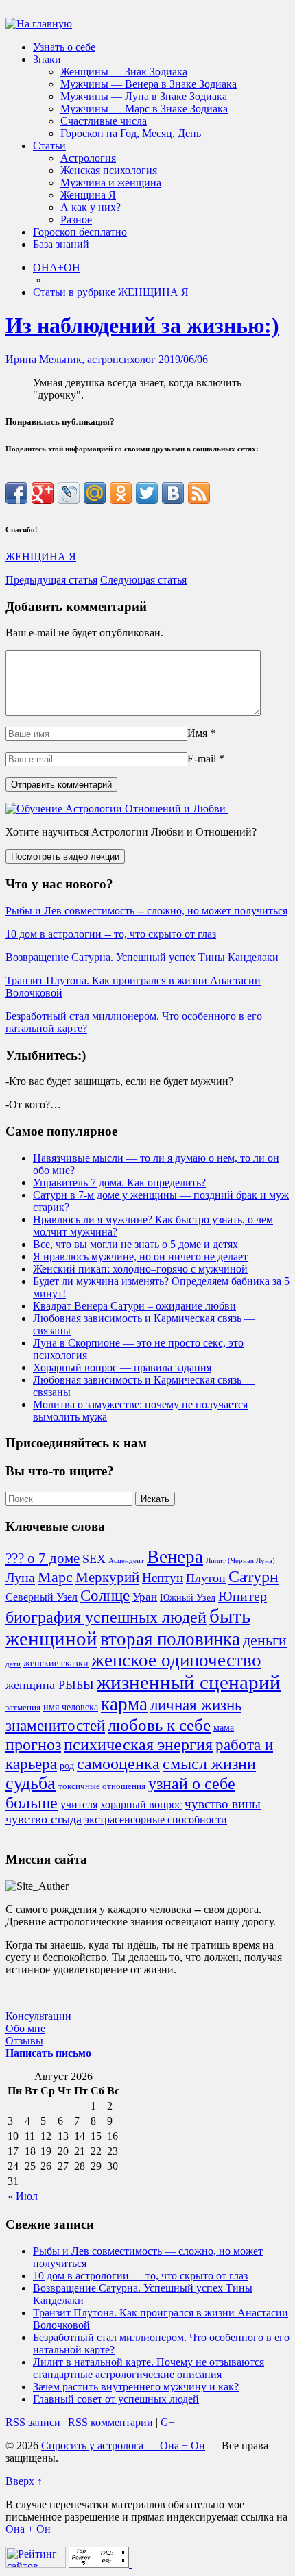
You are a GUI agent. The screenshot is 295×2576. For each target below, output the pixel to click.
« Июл (23, 2196)
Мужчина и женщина (111, 183)
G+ (168, 2422)
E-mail (202, 759)
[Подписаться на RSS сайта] (199, 493)
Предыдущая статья (51, 580)
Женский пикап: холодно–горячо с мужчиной (140, 1269)
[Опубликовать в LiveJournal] (69, 493)
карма (124, 1704)
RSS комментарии (110, 2422)
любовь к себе (159, 1725)
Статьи (49, 146)
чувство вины (223, 1804)
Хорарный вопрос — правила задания (122, 1367)
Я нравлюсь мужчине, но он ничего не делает (140, 1256)
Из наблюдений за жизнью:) (142, 325)
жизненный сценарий (189, 1682)
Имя (197, 733)
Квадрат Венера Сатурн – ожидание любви (134, 1306)
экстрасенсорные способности (156, 1820)
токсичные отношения (102, 1786)
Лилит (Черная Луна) (240, 1561)
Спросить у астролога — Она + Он (123, 2446)
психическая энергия (138, 1745)
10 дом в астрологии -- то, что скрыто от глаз (111, 934)
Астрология (88, 158)
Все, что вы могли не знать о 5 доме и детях (135, 1244)
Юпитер (243, 1596)
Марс (55, 1577)
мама (224, 1727)
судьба (31, 1783)
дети (13, 1664)
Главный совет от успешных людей (116, 2399)
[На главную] (39, 24)
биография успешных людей (106, 1617)
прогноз (33, 1745)
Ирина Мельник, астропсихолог (81, 359)
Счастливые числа (104, 121)
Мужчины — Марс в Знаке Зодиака (144, 109)
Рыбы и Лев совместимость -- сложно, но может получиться (146, 911)
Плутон (206, 1578)
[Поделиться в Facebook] (16, 493)
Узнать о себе (64, 47)
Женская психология (109, 170)
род (67, 1766)
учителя (79, 1804)
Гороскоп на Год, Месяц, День (131, 133)
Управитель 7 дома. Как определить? (119, 1183)
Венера (175, 1557)
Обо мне (25, 2028)
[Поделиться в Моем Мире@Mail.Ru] (95, 493)
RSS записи (33, 2422)
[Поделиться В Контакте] (173, 493)
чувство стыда (44, 1819)
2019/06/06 (183, 359)
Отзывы (24, 2041)
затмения (23, 1708)
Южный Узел (188, 1597)
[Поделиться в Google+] (43, 493)
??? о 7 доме (43, 1558)
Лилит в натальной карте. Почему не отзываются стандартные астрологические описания (149, 2368)
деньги (265, 1640)
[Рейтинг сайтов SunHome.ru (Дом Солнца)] (36, 2564)
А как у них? (91, 207)
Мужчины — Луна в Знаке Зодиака (144, 96)
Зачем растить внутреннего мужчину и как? (136, 2387)
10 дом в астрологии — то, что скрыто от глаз (140, 2276)
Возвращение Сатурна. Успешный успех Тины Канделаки (142, 957)
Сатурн (253, 1577)
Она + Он (28, 2529)
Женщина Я (88, 195)
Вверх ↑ (24, 2481)
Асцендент (126, 1561)
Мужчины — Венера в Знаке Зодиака (149, 84)
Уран (145, 1597)
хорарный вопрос (141, 1804)
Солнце (105, 1595)
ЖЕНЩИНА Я (41, 557)
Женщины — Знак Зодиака (124, 72)
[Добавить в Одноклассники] (121, 493)
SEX (94, 1559)
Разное (76, 220)
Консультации (38, 2016)
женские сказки (56, 1663)
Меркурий (107, 1577)
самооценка (118, 1764)
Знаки (47, 59)
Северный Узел (42, 1597)
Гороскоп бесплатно (80, 232)
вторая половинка (170, 1639)
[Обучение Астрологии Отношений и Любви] (117, 809)
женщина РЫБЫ (50, 1685)
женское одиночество (176, 1660)
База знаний (61, 244)
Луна (20, 1577)
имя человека (71, 1707)
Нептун (163, 1578)
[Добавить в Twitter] (147, 493)
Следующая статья (143, 580)
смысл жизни (209, 1763)
